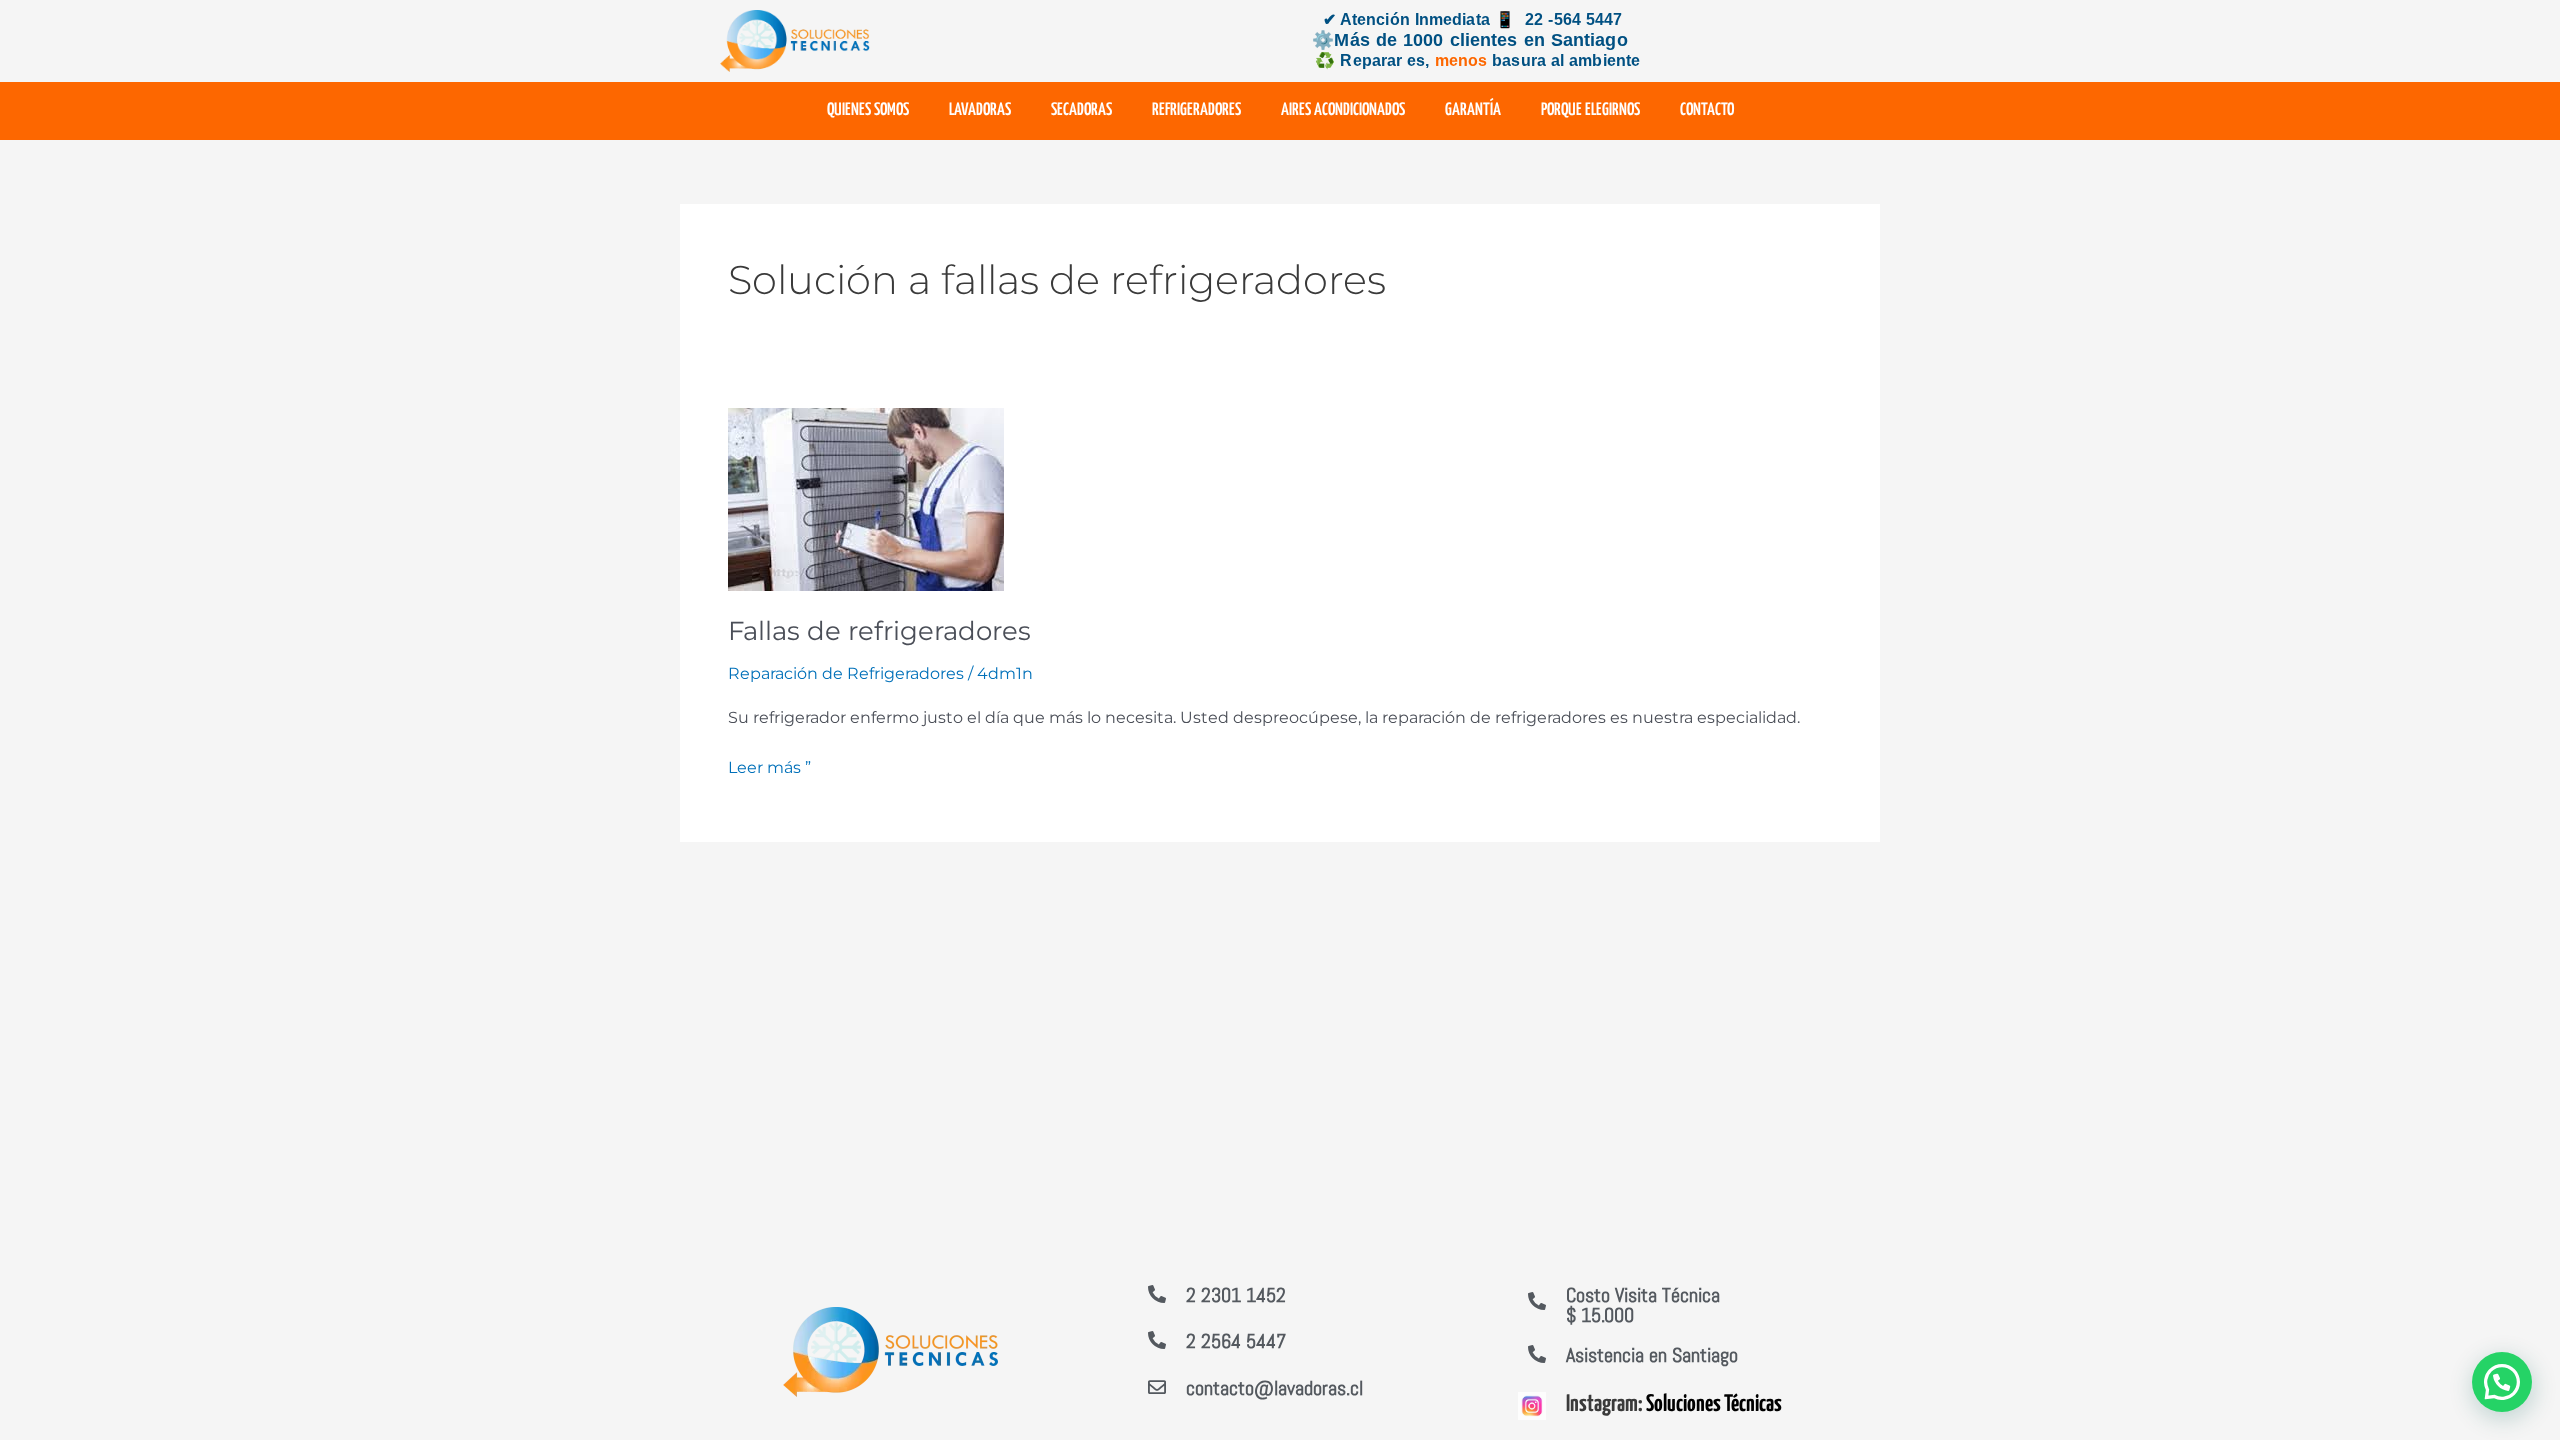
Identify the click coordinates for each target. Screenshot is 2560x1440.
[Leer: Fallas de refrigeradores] (866, 498)
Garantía (1473, 110)
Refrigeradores (1196, 110)
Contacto (1707, 110)
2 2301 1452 (1236, 1295)
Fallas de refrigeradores (879, 631)
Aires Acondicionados (1343, 110)
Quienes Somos (868, 110)
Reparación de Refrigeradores (846, 673)
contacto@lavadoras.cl (1274, 1388)
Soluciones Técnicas (1714, 1404)
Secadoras (1081, 110)
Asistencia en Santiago (1652, 1355)
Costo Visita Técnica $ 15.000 (1643, 1305)
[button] (2502, 1382)
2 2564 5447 (1236, 1341)
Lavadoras (980, 110)
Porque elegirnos (1590, 110)
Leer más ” (769, 766)
